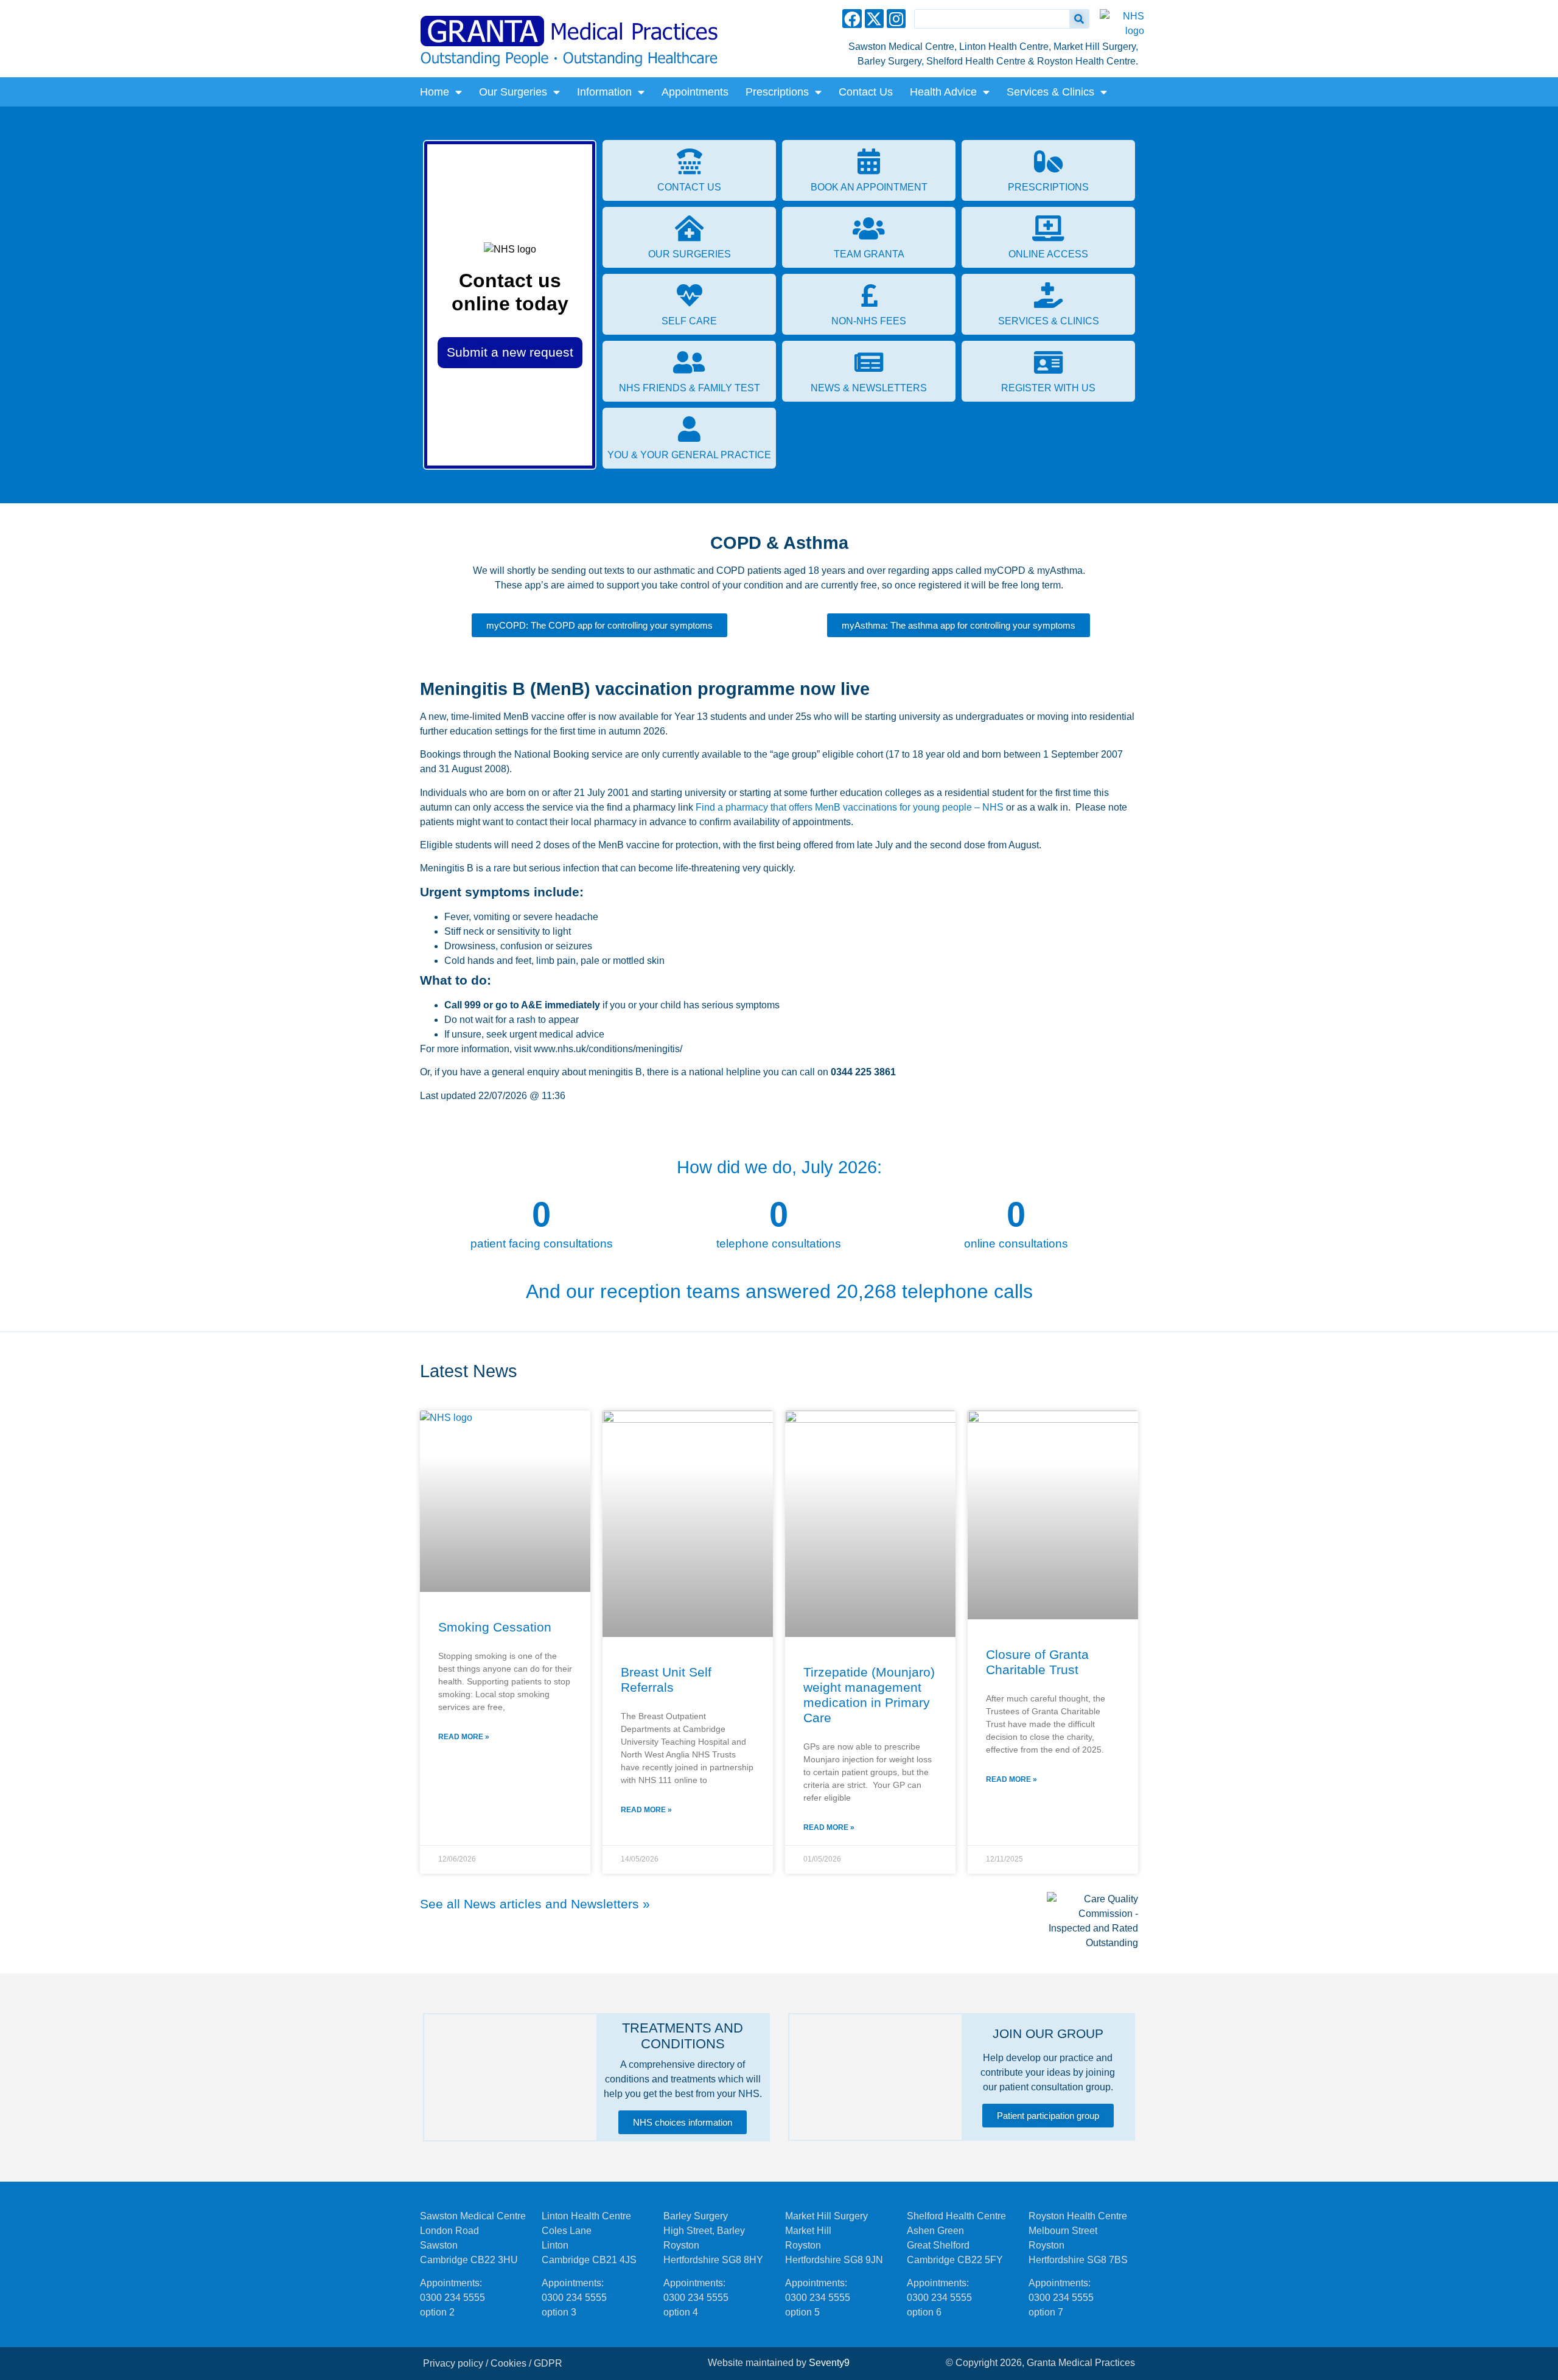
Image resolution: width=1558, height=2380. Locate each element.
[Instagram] (896, 19)
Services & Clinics (1050, 92)
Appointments (695, 92)
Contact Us (866, 92)
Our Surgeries (513, 92)
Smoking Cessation (495, 1627)
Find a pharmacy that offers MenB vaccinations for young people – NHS (850, 807)
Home (435, 92)
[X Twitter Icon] (874, 19)
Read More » (464, 1737)
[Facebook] (852, 19)
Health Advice (943, 92)
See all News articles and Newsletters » (535, 1904)
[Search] (1079, 19)
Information (604, 92)
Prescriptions (777, 92)
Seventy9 (829, 2363)
